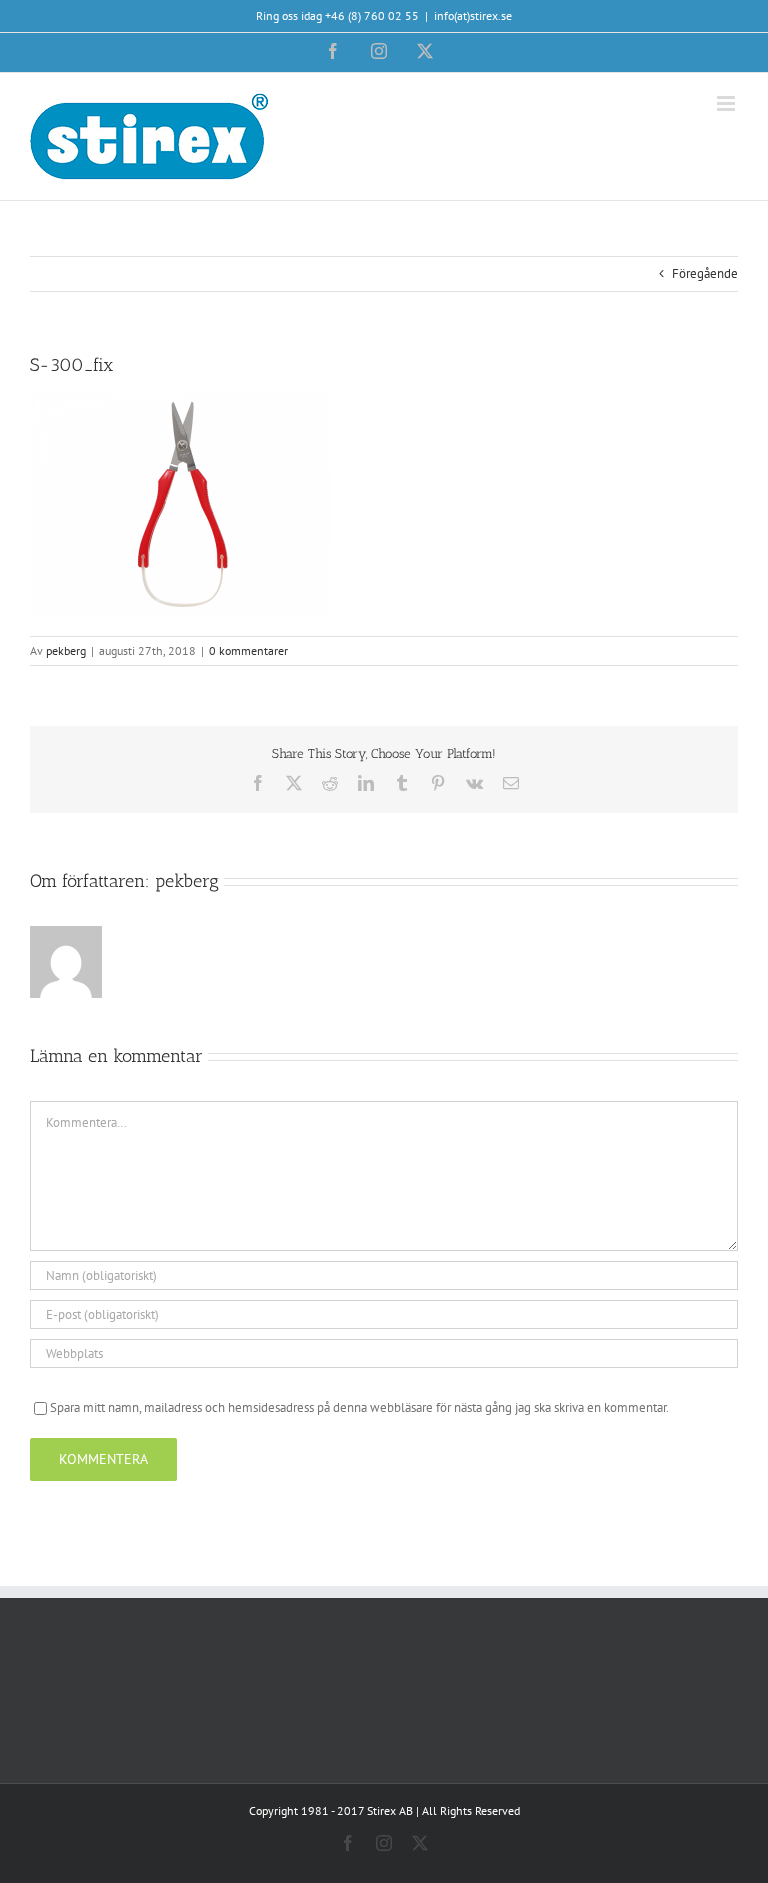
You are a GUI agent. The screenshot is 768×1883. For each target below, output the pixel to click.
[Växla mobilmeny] (727, 103)
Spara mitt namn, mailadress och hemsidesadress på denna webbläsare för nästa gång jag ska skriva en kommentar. (359, 1407)
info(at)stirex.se (473, 15)
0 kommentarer (248, 650)
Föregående (705, 273)
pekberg (66, 650)
